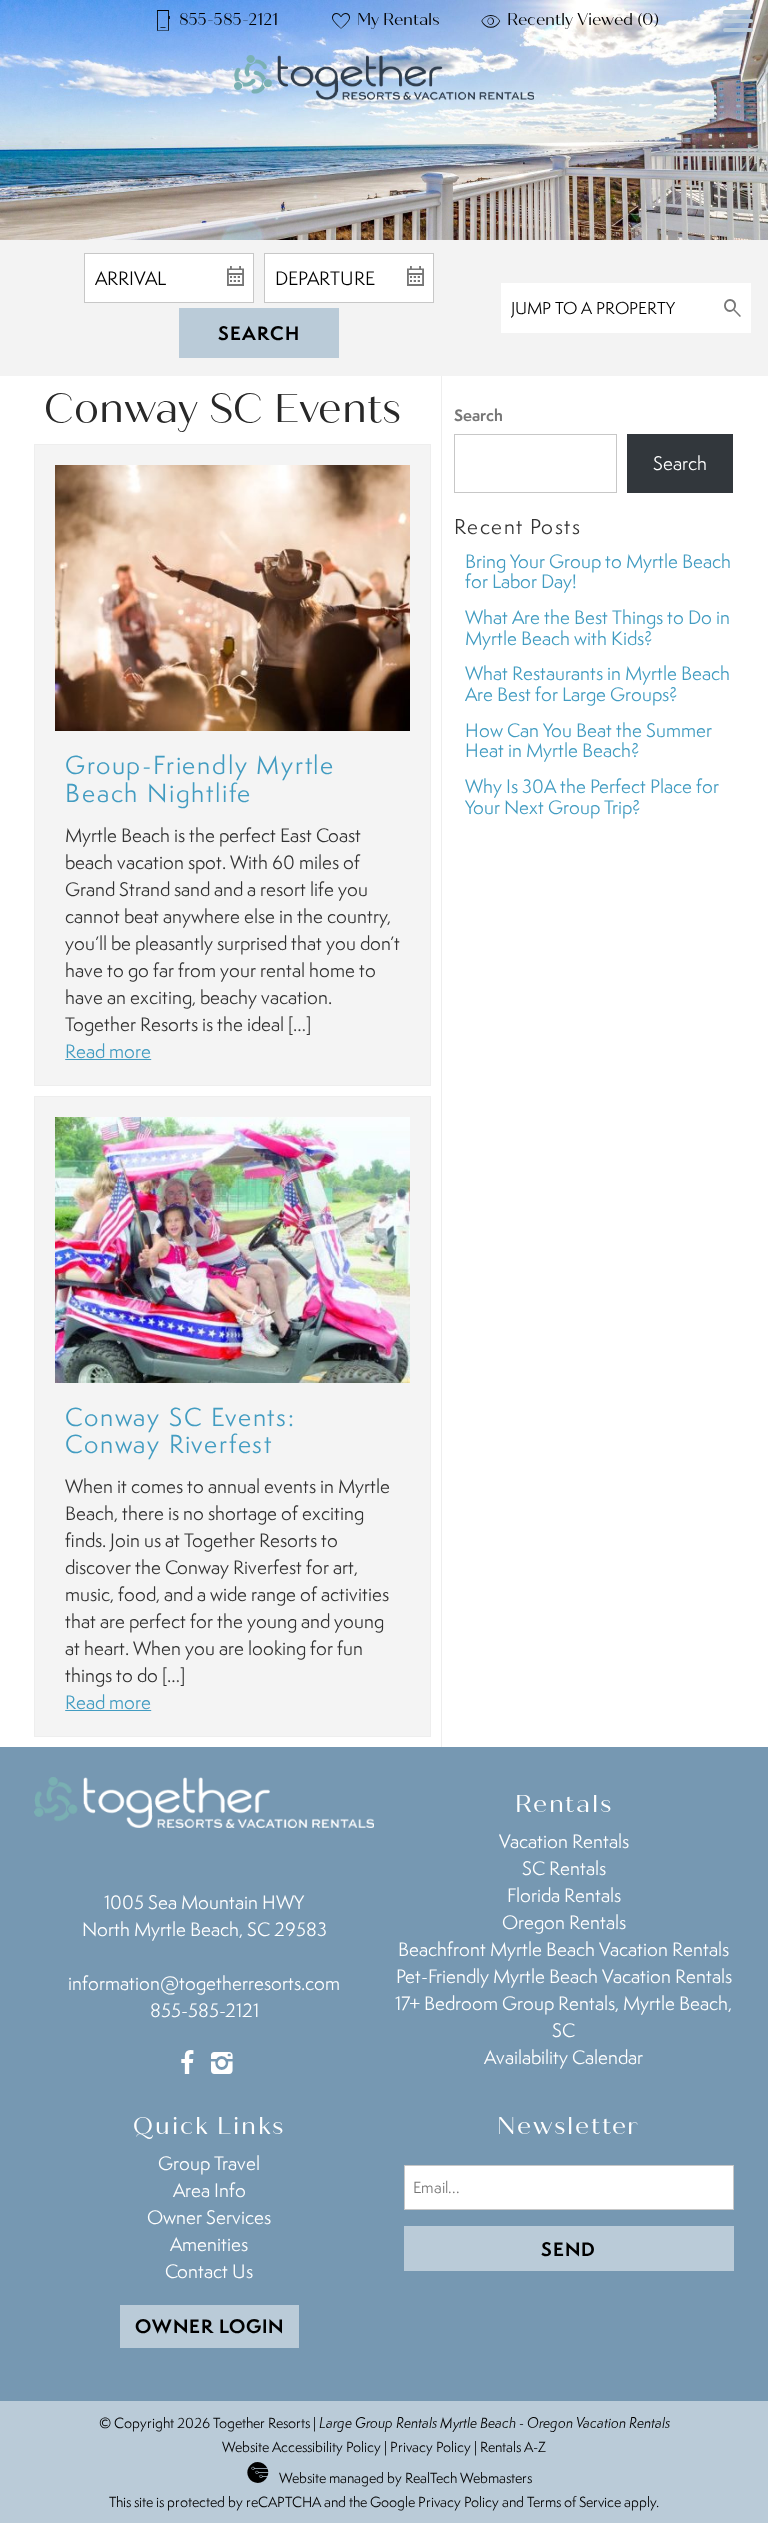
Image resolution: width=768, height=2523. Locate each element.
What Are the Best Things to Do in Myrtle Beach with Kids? (597, 627)
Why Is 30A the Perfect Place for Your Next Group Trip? (592, 796)
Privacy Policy (430, 2446)
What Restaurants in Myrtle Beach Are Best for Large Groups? (597, 683)
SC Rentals (564, 1868)
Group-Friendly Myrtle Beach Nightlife (200, 778)
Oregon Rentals (564, 1922)
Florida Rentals (564, 1895)
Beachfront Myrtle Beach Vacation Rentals (563, 1949)
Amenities (209, 2244)
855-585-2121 (204, 2010)
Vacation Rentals (564, 1841)
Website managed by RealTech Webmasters (405, 2477)
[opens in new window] (186, 2065)
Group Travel (209, 2163)
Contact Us (209, 2271)
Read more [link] (108, 1051)
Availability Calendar (563, 2057)
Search (259, 333)
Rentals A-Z (513, 2446)
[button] (738, 58)
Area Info (209, 2190)
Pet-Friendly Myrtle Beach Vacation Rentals (564, 1976)
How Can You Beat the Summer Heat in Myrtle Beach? (588, 740)
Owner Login (209, 2326)
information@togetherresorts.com (204, 1983)
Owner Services (209, 2217)
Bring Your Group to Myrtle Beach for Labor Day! (598, 571)
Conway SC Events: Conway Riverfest (180, 1430)
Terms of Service (574, 2501)
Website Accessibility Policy (301, 2446)
